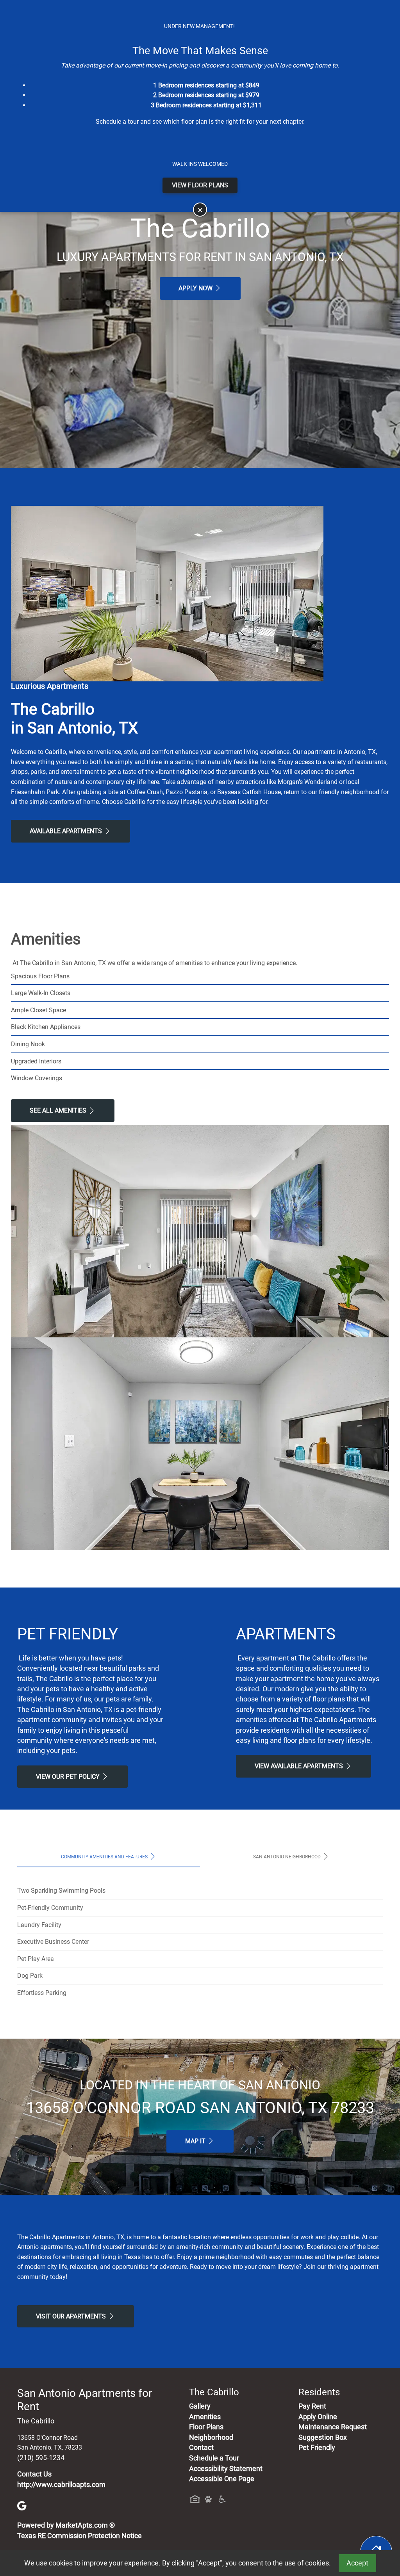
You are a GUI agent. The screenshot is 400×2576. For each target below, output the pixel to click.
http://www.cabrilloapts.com (61, 2485)
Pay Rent (312, 2406)
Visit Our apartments (72, 2316)
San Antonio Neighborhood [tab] (287, 1857)
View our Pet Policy (69, 1777)
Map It (196, 2141)
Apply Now (196, 288)
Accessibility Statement (226, 2469)
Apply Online (318, 2417)
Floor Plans (206, 2427)
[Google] (22, 2505)
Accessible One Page (222, 2479)
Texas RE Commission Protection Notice (79, 2536)
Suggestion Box (323, 2437)
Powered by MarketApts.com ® (66, 2525)
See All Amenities (59, 1110)
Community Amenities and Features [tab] (105, 1857)
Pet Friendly (317, 2448)
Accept (357, 2563)
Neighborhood (211, 2437)
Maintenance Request (333, 2427)
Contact (201, 2448)
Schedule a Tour (214, 2458)
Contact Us (34, 2474)
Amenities (205, 2417)
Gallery (200, 2406)
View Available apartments (300, 1766)
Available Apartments (67, 831)
